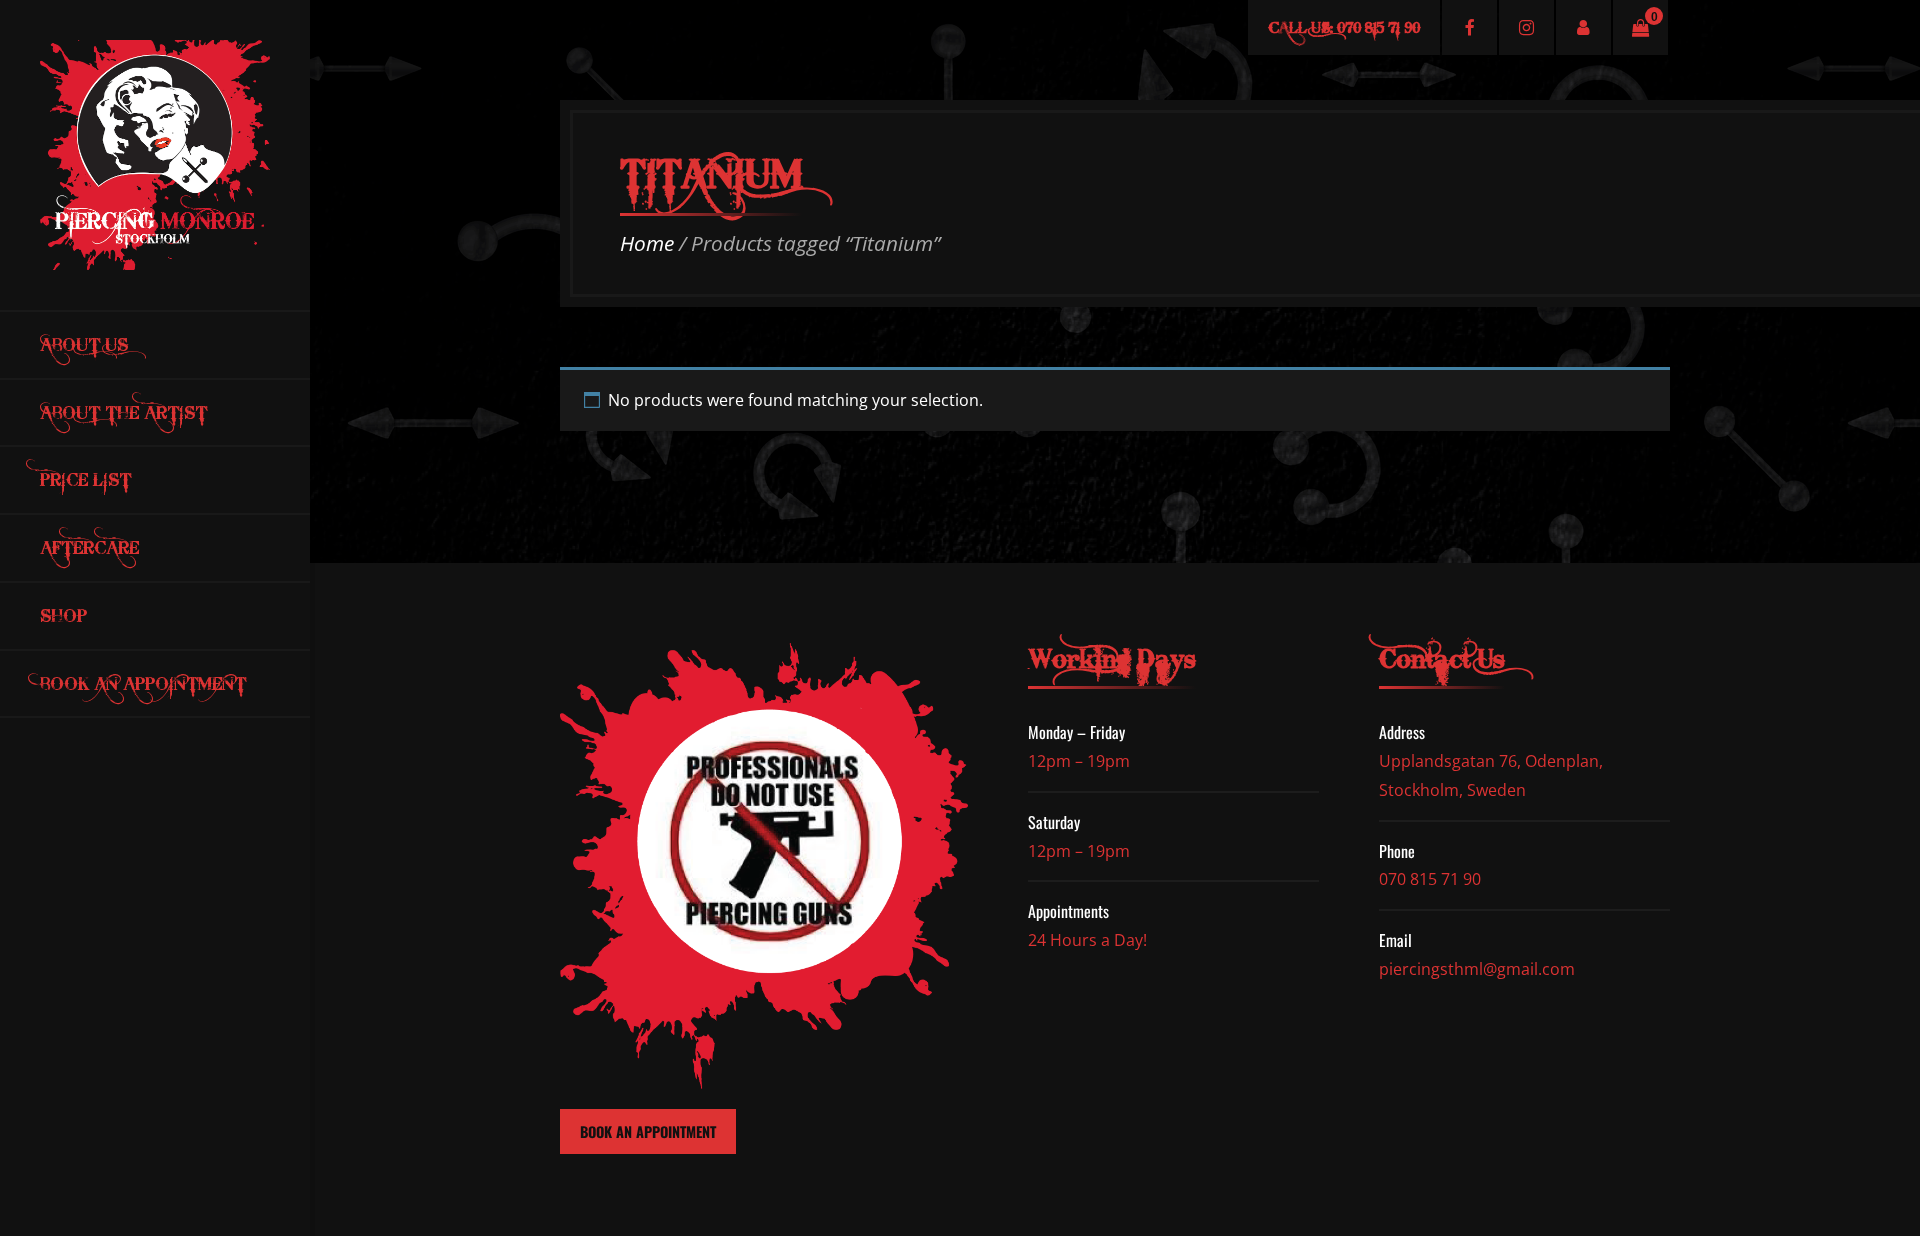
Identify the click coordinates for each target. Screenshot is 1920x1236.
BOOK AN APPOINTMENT (648, 1131)
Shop (63, 615)
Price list (85, 479)
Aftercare (89, 547)
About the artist (123, 412)
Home (647, 243)
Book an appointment (143, 683)
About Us (84, 344)
